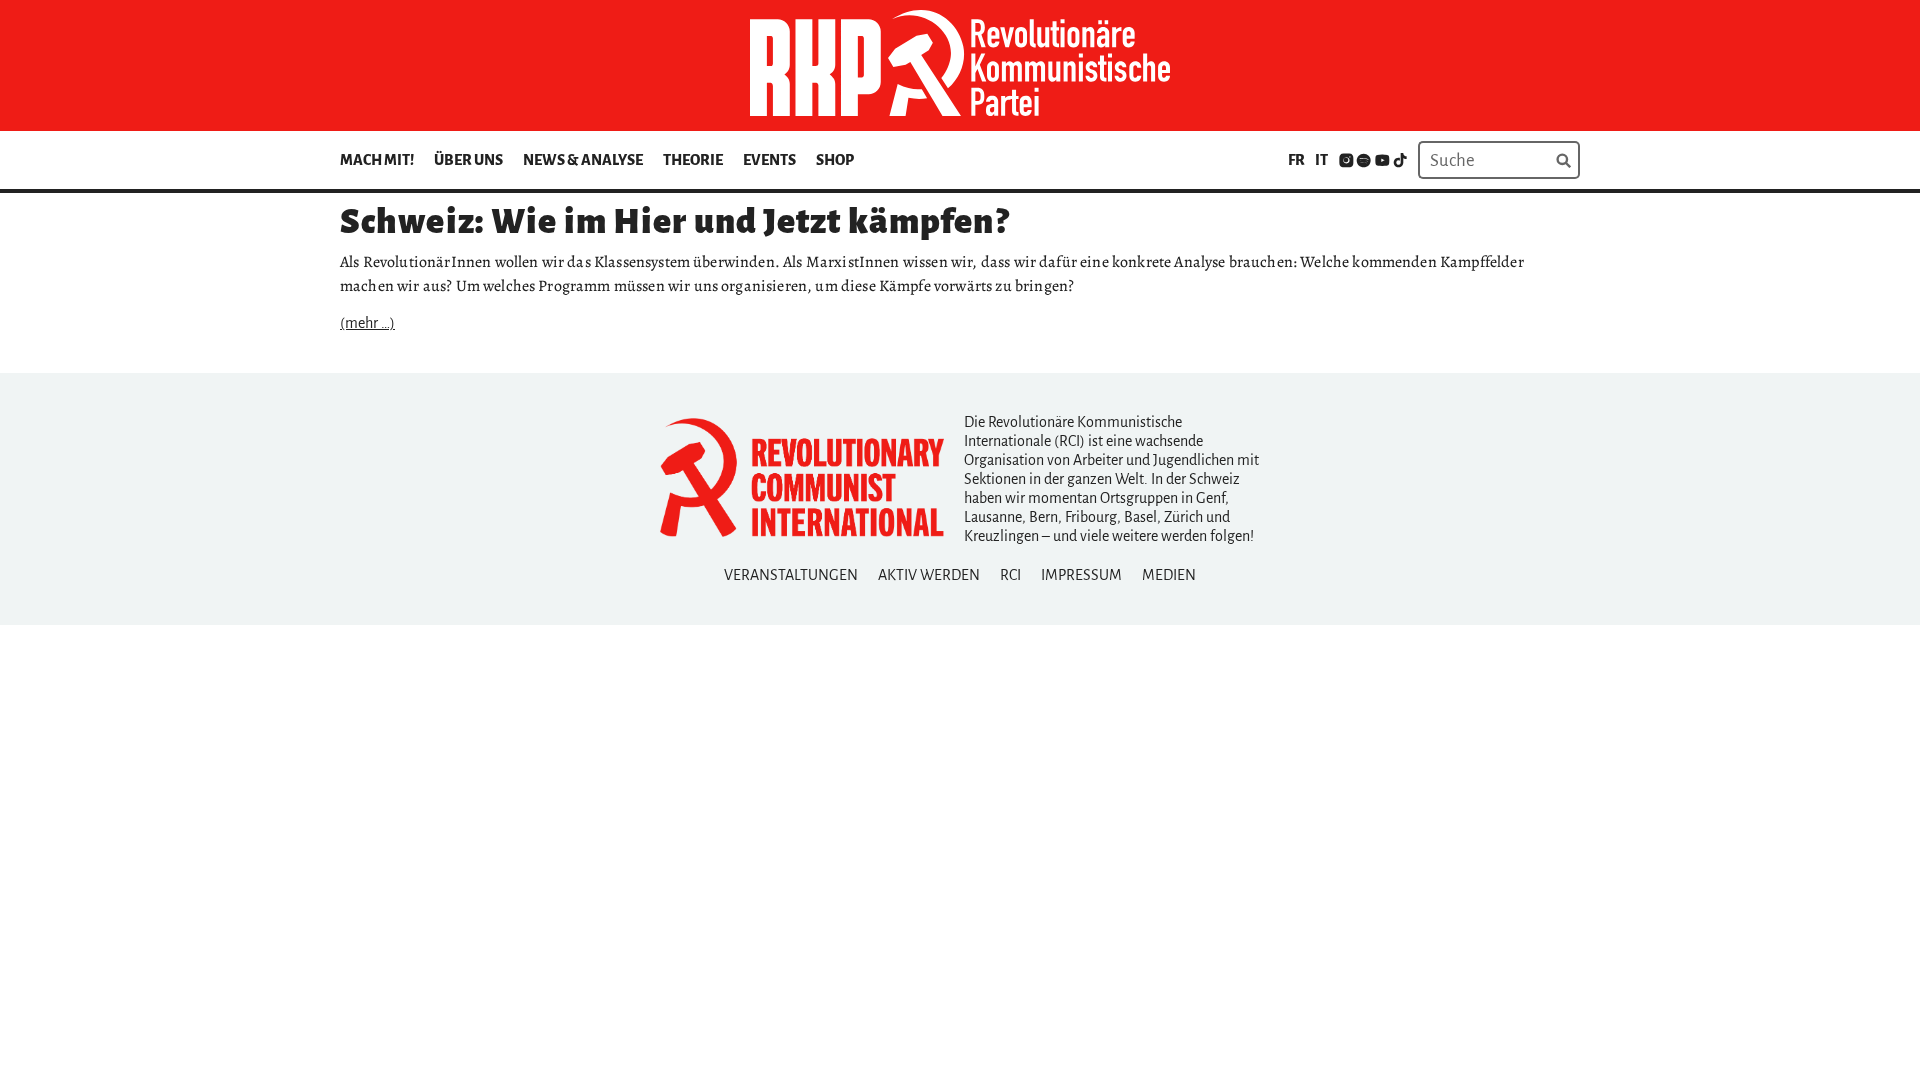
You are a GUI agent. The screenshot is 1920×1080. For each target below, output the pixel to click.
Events (769, 160)
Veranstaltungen (791, 575)
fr (1296, 160)
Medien (1169, 575)
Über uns (468, 160)
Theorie (693, 160)
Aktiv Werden (929, 575)
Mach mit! (377, 160)
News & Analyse (583, 160)
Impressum (1081, 575)
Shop (835, 160)
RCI (1010, 575)
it (1321, 160)
